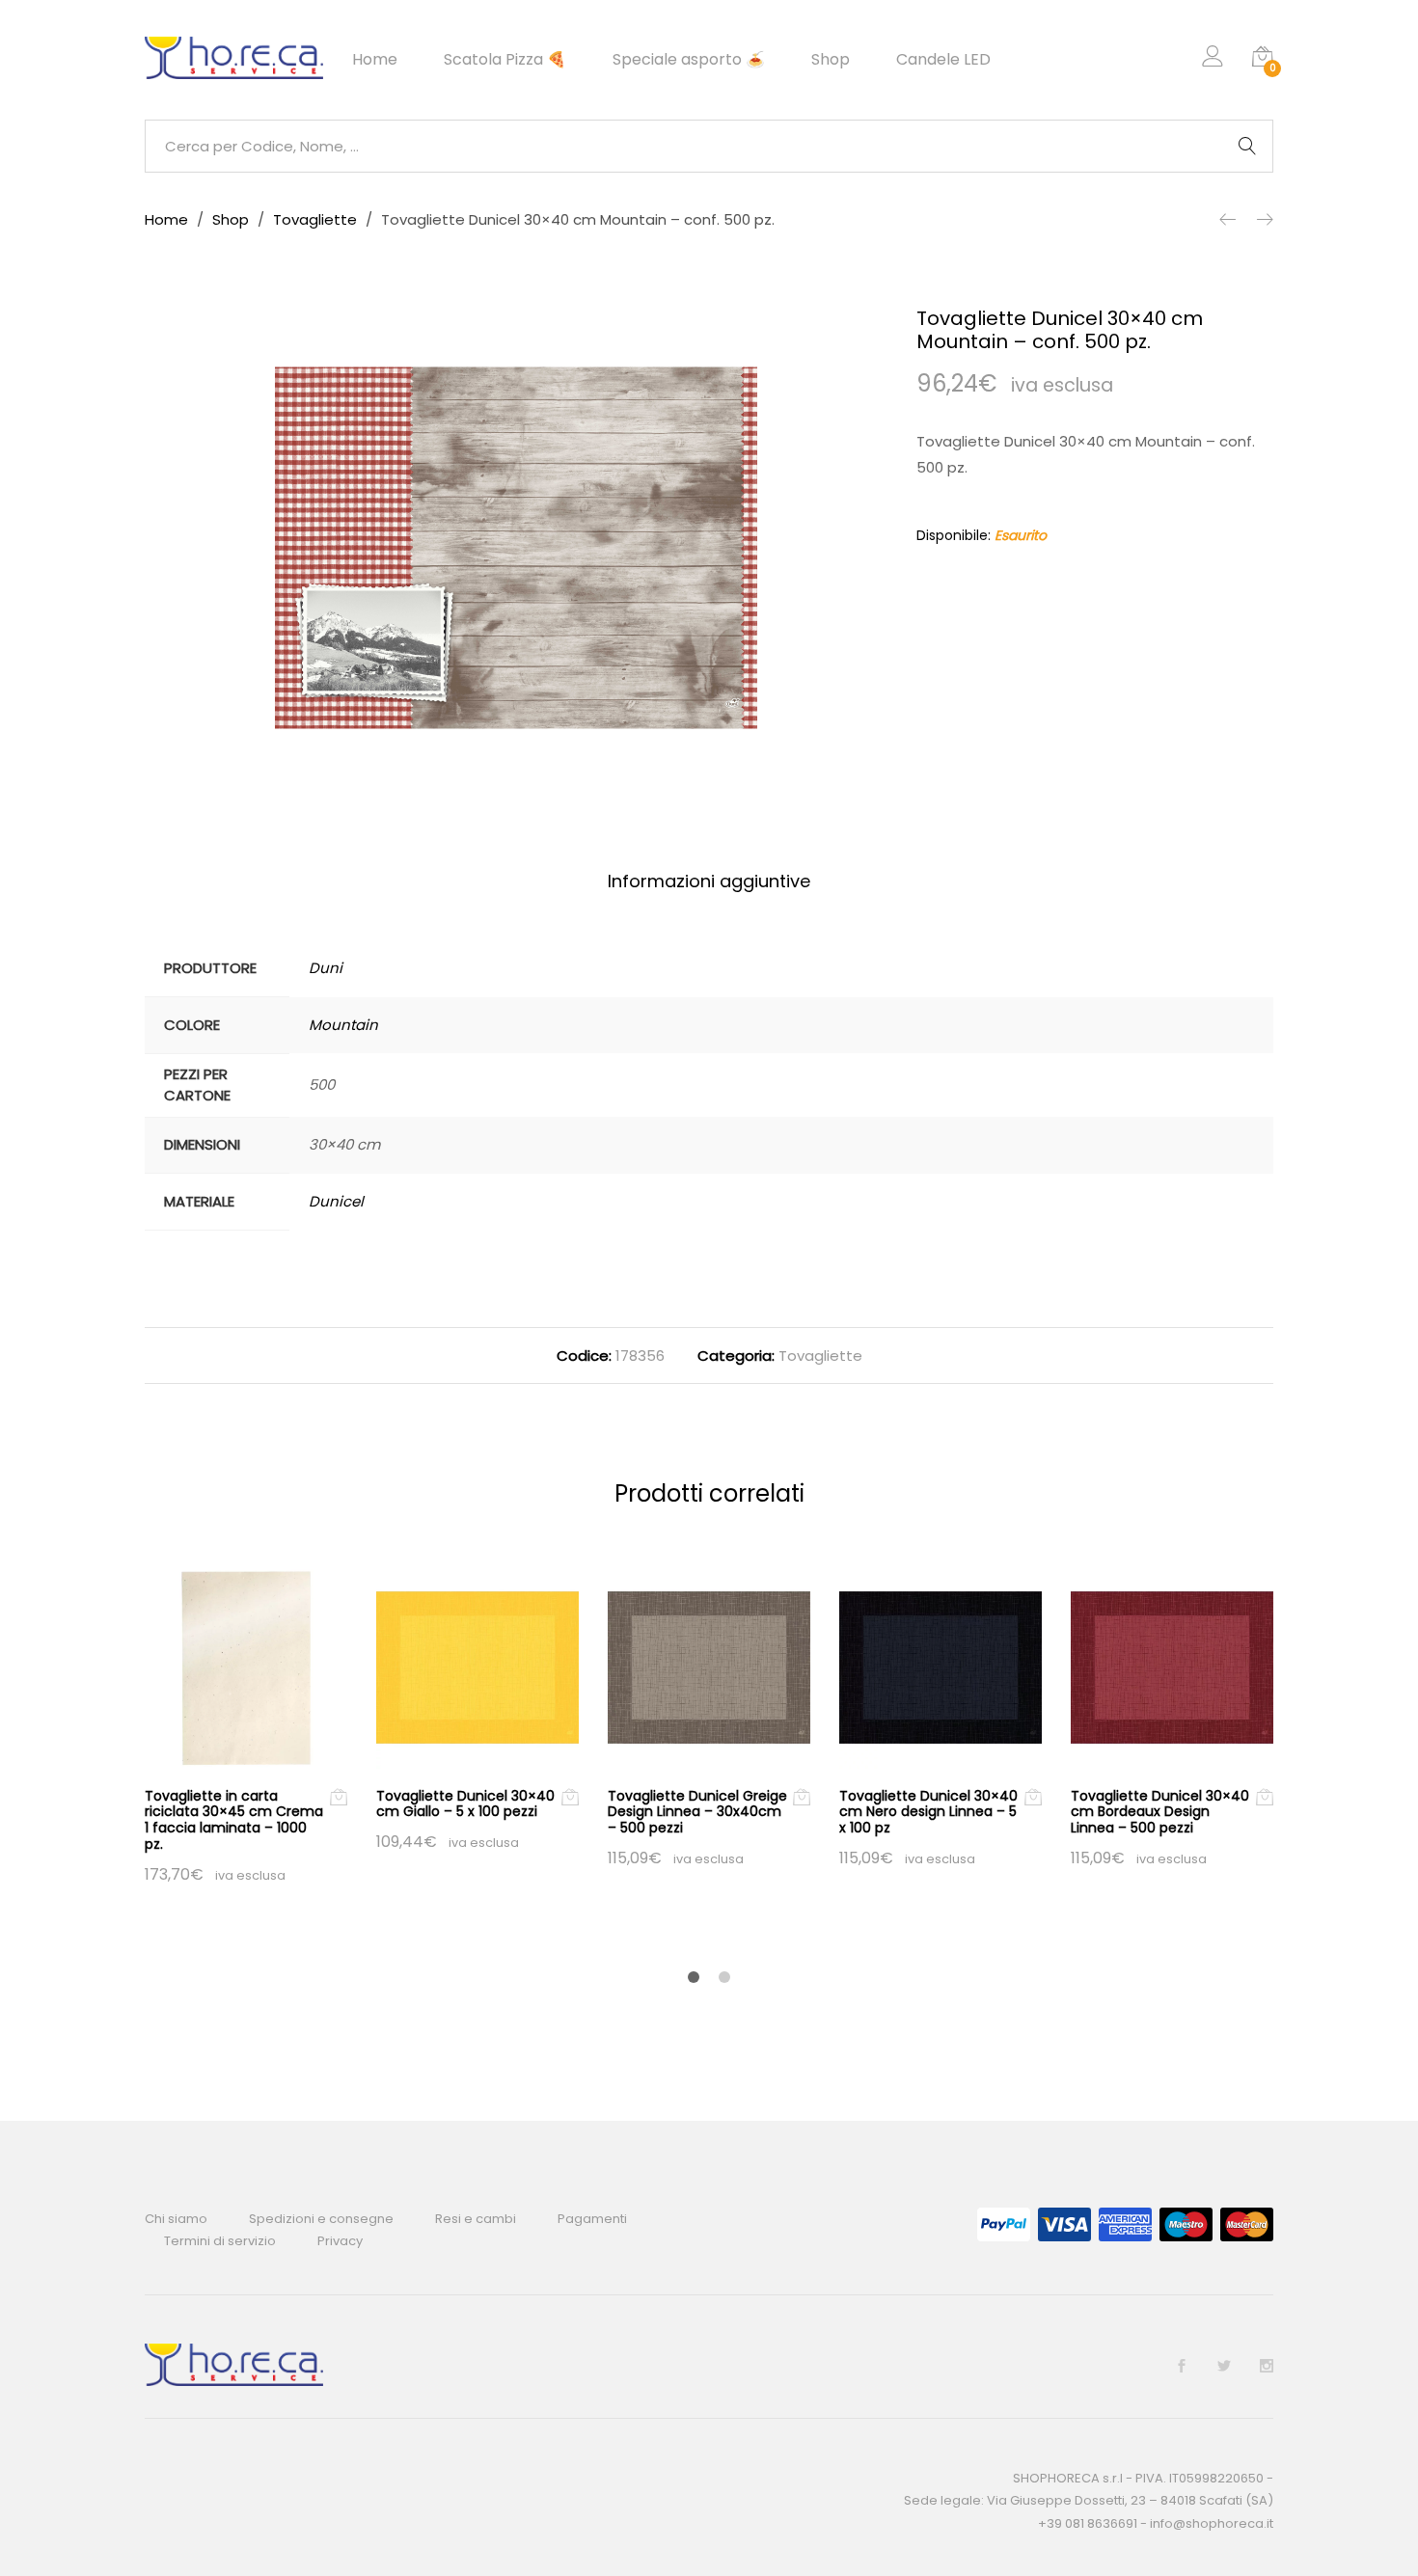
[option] (516, 548)
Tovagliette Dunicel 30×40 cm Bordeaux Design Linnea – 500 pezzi (1160, 1812)
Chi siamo (176, 2219)
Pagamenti (592, 2219)
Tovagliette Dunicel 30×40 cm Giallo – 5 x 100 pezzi (465, 1804)
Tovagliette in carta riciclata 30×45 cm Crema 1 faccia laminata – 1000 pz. (234, 1820)
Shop (831, 60)
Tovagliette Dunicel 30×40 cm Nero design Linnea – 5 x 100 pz (928, 1812)
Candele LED (943, 60)
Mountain (343, 1025)
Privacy (340, 2241)
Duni (326, 968)
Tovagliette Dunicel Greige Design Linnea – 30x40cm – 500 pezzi (697, 1812)
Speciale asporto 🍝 (689, 60)
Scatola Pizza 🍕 (505, 60)
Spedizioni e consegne (321, 2219)
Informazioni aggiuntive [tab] (709, 881)
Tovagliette (820, 1356)
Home (375, 60)
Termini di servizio (220, 2241)
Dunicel (336, 1201)
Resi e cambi (476, 2219)
